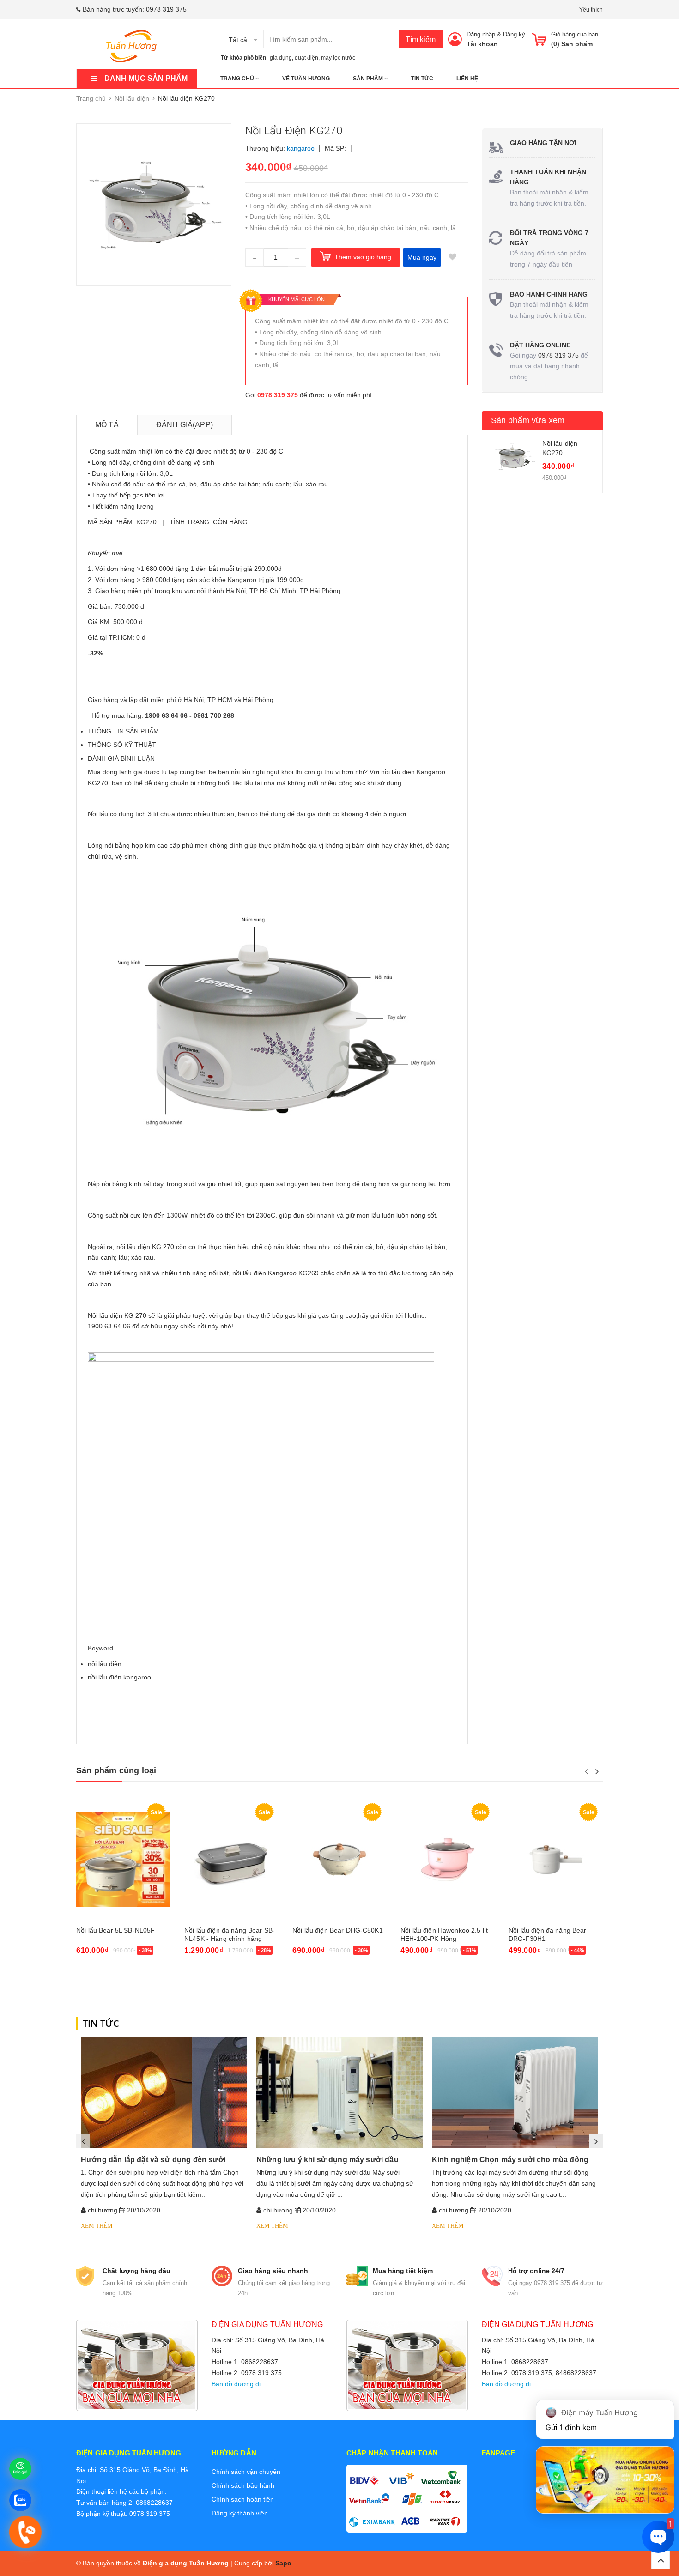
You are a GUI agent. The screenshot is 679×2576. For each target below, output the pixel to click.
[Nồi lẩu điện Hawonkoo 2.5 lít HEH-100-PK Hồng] (448, 1860)
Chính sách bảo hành (243, 2485)
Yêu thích (591, 10)
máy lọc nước (338, 58)
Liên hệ (467, 79)
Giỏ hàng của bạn (575, 34)
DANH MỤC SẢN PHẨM (146, 78)
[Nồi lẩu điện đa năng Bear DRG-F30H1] (556, 1860)
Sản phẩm (369, 79)
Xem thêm (97, 2226)
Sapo (283, 2563)
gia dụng (281, 58)
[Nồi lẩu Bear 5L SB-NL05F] (123, 1860)
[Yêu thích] (453, 257)
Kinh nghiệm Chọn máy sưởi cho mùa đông (510, 2160)
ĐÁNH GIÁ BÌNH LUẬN (121, 758)
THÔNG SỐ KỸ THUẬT (122, 745)
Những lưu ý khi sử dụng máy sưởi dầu (327, 2160)
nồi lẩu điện (105, 1664)
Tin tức (422, 79)
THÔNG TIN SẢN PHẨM (123, 731)
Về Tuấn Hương (306, 79)
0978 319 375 (166, 9)
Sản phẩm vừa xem (528, 420)
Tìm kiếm (421, 39)
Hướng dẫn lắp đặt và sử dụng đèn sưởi (153, 2160)
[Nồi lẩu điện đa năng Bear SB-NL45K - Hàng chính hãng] (231, 1860)
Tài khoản (482, 44)
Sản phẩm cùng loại (116, 1770)
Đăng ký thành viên (240, 2513)
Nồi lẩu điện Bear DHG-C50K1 (338, 1930)
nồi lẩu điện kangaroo (119, 1677)
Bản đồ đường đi (236, 2384)
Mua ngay (422, 257)
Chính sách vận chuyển (246, 2472)
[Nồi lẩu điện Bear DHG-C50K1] (339, 1860)
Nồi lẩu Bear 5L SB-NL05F (115, 1930)
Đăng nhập (481, 34)
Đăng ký (514, 34)
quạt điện (306, 58)
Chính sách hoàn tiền (243, 2499)
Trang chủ (238, 79)
